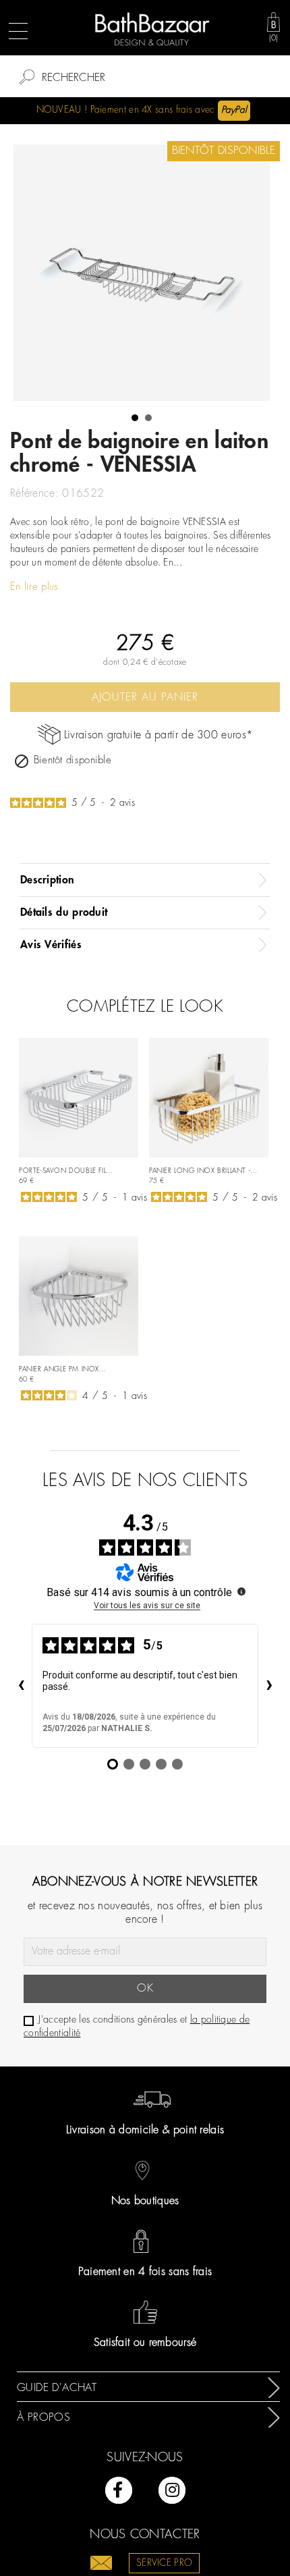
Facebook (119, 2490)
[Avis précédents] (21, 1686)
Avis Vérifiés (51, 945)
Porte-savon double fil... (66, 1171)
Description (47, 880)
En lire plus (34, 587)
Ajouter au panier (145, 697)
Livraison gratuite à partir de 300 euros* (158, 735)
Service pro (164, 2563)
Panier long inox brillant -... (203, 1171)
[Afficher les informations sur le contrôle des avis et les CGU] (241, 1591)
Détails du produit (64, 912)
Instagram (172, 2490)
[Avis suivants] (269, 1686)
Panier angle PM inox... (63, 1370)
